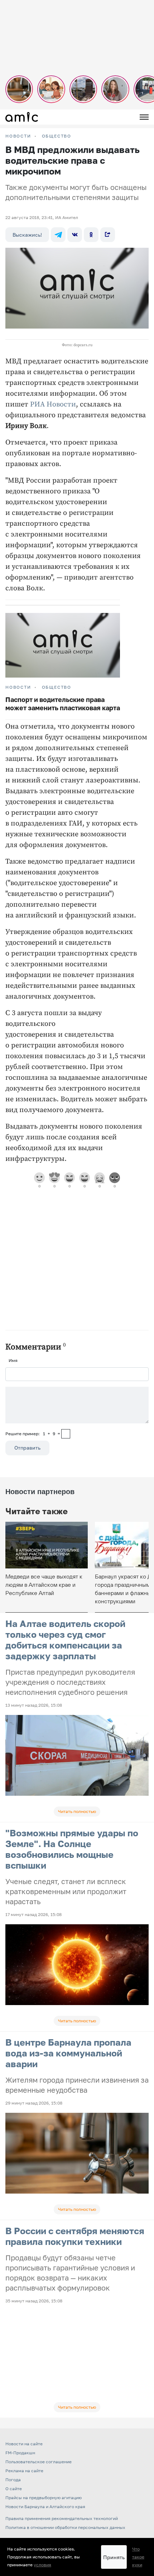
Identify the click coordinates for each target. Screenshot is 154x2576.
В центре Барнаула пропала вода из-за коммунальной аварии (68, 2053)
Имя (13, 1360)
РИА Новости (53, 404)
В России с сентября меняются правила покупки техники (75, 2236)
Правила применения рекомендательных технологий (62, 2518)
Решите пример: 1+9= (33, 1434)
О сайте (14, 2489)
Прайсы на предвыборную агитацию (44, 2498)
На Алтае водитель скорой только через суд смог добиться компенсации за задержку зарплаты (65, 1640)
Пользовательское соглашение (38, 2462)
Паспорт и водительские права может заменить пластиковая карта (63, 704)
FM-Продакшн (20, 2453)
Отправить (27, 1448)
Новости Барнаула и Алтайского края (45, 2507)
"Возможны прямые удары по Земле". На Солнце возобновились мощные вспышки (72, 1849)
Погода (13, 2480)
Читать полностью (77, 1811)
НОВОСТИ (18, 136)
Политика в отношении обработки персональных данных (65, 2527)
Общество (57, 136)
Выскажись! (27, 235)
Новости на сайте (24, 2444)
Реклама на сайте (24, 2471)
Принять (114, 2557)
